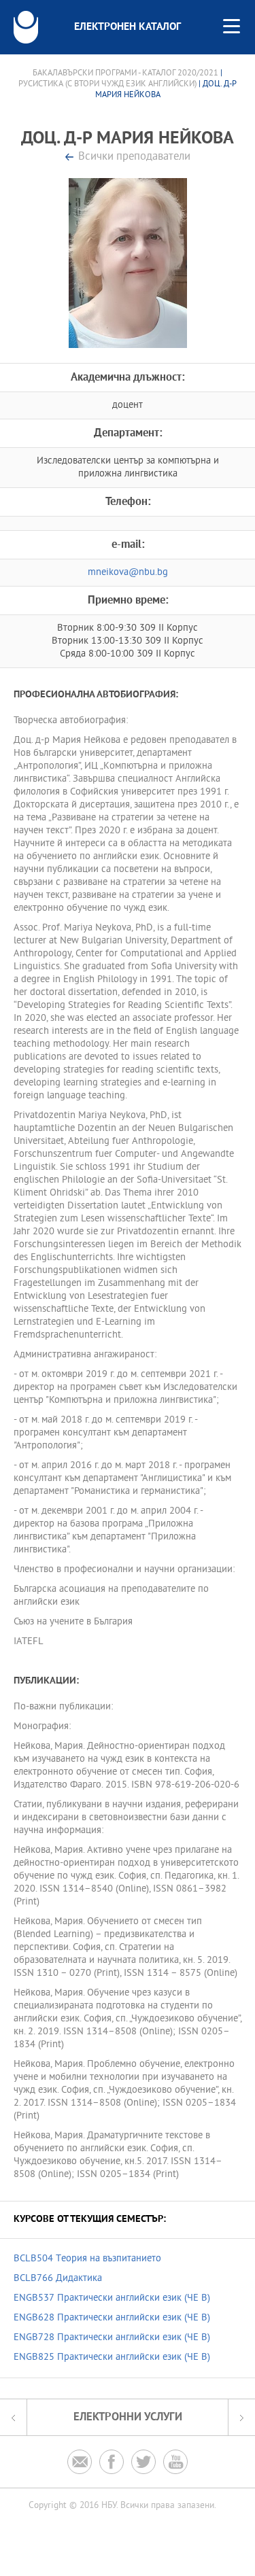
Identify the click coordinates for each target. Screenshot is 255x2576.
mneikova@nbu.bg (128, 573)
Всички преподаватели (134, 157)
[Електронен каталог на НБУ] (26, 27)
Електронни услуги (128, 2417)
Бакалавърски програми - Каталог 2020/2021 (125, 73)
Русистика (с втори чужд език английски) (107, 84)
